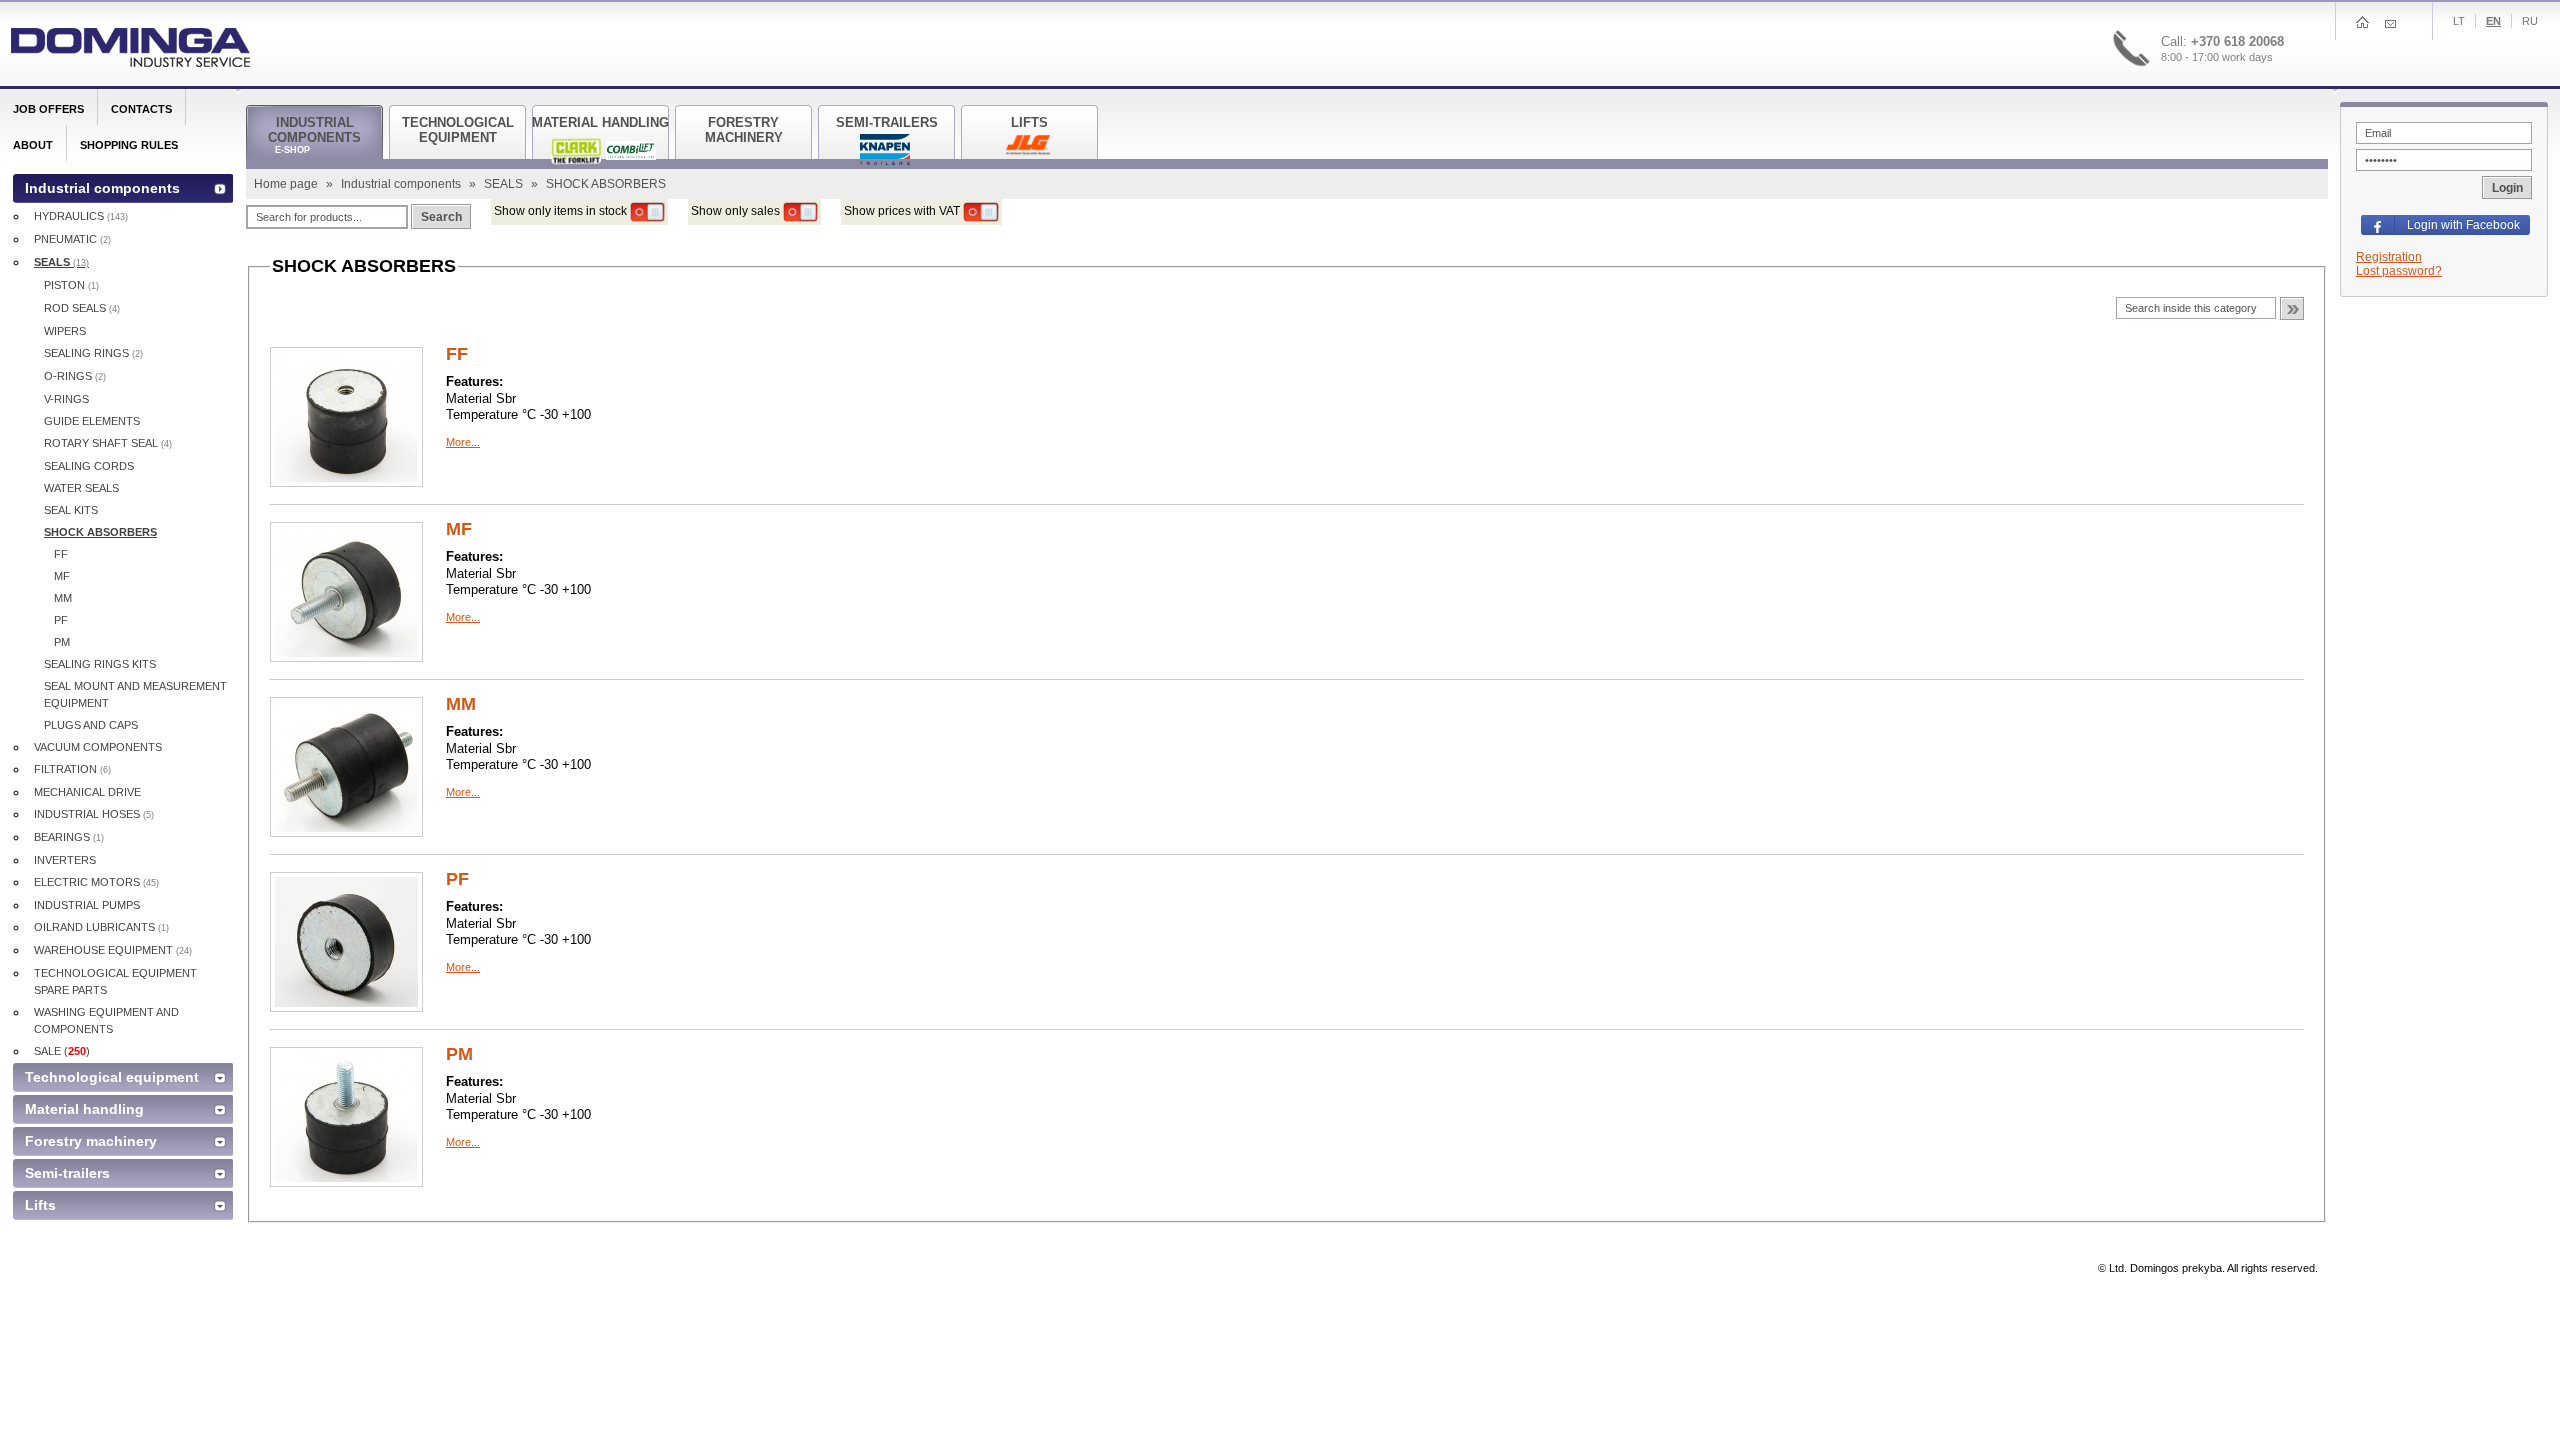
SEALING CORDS (89, 466)
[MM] (346, 766)
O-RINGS (75, 376)
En (2493, 21)
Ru (2530, 21)
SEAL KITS (71, 510)
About (33, 145)
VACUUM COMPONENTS (98, 747)
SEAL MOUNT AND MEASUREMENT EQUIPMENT (135, 694)
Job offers (48, 109)
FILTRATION (72, 769)
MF (459, 529)
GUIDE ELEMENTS (92, 421)
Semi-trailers (67, 1173)
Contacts (141, 109)
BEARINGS (69, 837)
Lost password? (2399, 271)
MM (461, 704)
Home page (287, 184)
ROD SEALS (82, 308)
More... (463, 442)
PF (457, 879)
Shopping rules (129, 145)
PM (459, 1054)
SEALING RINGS (93, 353)
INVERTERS (65, 860)
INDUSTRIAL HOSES (94, 814)
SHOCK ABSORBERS (100, 532)
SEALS (505, 184)
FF (457, 354)
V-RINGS (66, 399)
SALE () (62, 1051)
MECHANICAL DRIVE (87, 792)
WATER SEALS (81, 488)
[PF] (346, 941)
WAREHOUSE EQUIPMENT (113, 950)
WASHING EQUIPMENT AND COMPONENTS (106, 1020)
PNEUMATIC (72, 239)
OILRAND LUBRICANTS (101, 927)
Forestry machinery (91, 1141)
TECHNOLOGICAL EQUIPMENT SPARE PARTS (115, 981)
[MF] (346, 591)
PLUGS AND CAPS (91, 725)
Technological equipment (112, 1077)
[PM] (346, 1116)
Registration (2389, 257)
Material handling (84, 1109)
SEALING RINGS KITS (100, 664)
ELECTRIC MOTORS (96, 882)
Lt (2459, 21)
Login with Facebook (2463, 225)
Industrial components (402, 184)
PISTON (71, 285)
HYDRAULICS (81, 216)
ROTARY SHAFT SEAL (108, 443)
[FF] (346, 416)
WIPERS (65, 331)
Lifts (40, 1205)
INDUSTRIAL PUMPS (87, 905)
